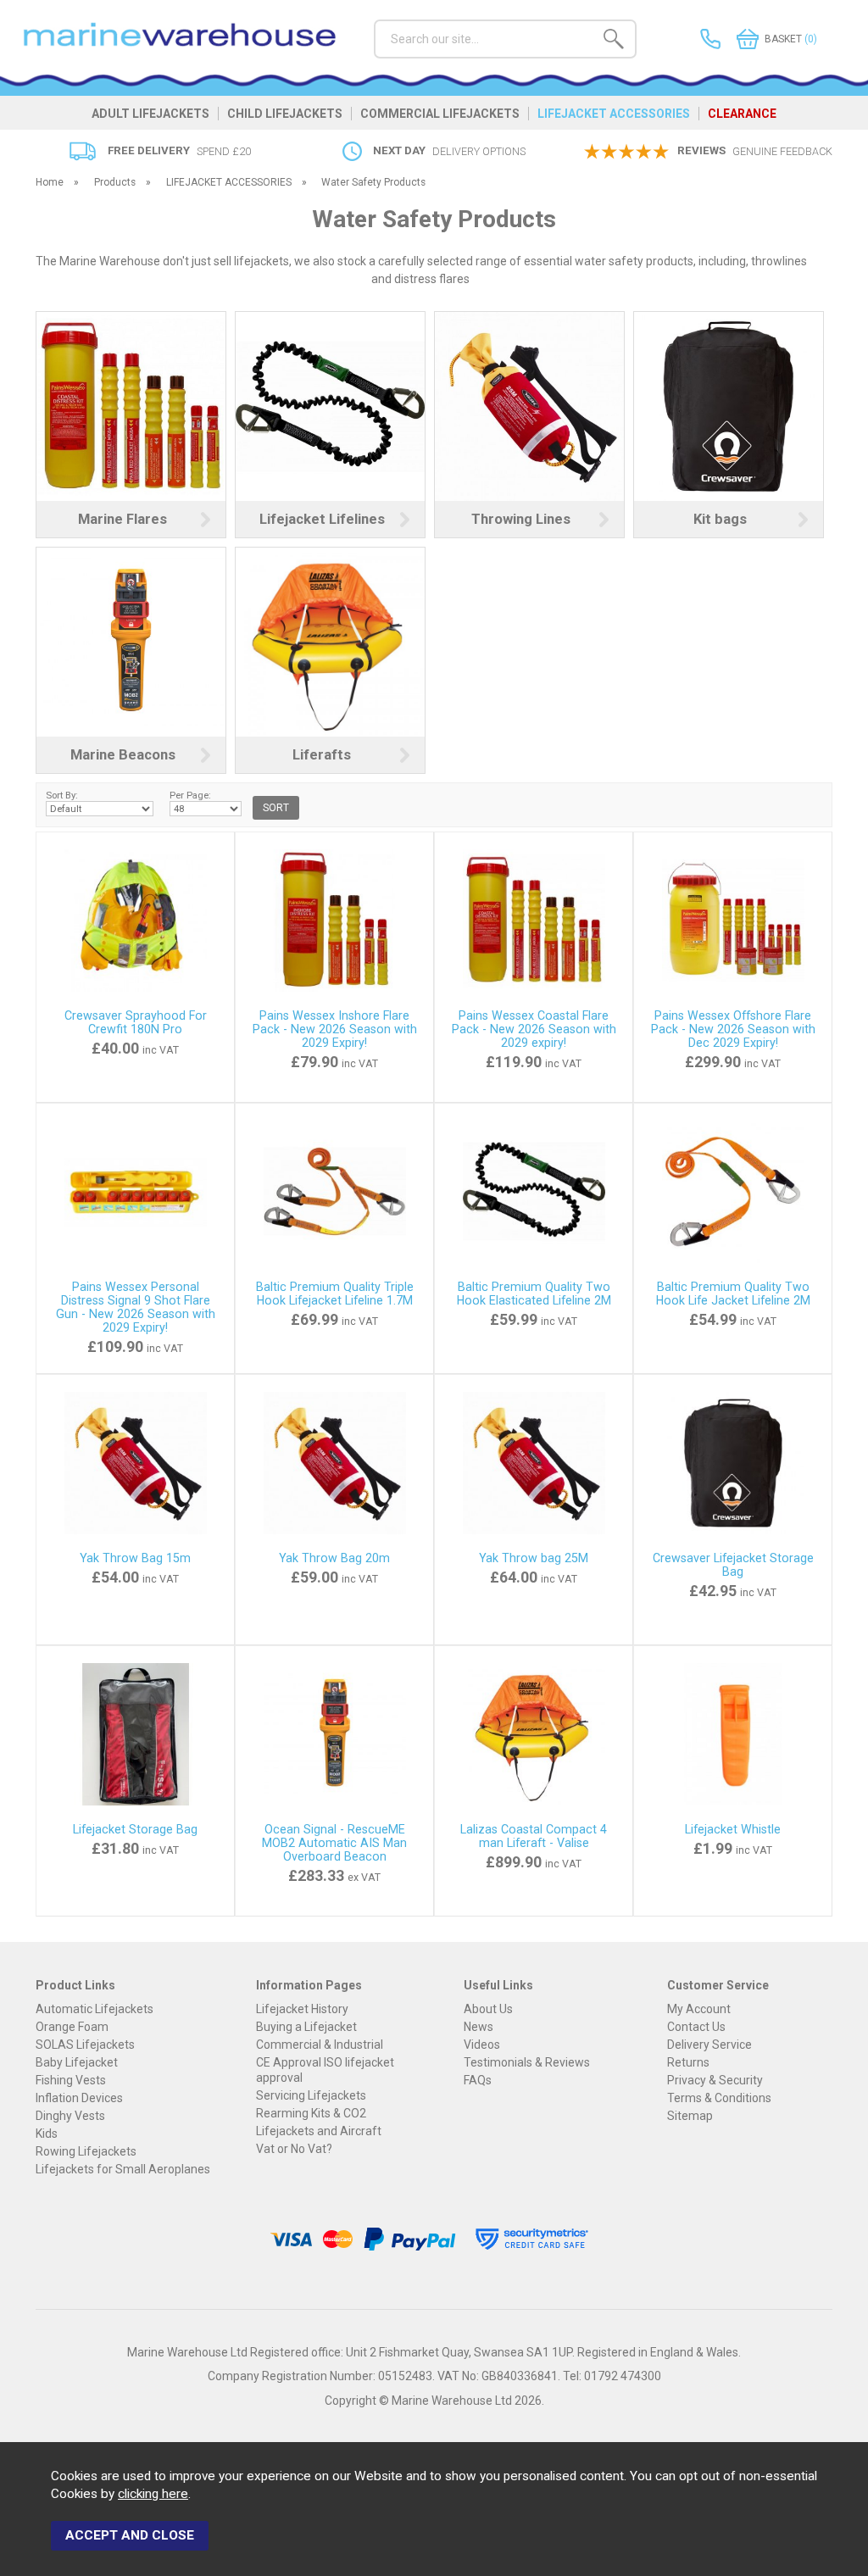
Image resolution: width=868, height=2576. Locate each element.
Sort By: (62, 795)
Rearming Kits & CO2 (311, 2113)
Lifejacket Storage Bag (135, 1829)
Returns (688, 2062)
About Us (488, 2009)
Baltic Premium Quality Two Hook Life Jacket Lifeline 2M (733, 1294)
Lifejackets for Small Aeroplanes (123, 2169)
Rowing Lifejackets (86, 2151)
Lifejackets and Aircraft (319, 2131)
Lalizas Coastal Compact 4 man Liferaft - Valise (534, 1836)
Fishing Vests (71, 2080)
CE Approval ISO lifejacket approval (325, 2070)
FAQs (478, 2080)
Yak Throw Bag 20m (334, 1558)
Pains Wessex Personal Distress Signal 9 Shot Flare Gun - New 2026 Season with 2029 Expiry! (136, 1307)
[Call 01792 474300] (686, 39)
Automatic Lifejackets (95, 2009)
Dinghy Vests (70, 2116)
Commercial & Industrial (320, 2045)
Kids (47, 2134)
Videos (482, 2045)
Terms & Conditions (719, 2098)
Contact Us (696, 2027)
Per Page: (190, 795)
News (479, 2027)
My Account (699, 2009)
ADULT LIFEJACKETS (150, 114)
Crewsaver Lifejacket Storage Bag (733, 1565)
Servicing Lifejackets (311, 2095)
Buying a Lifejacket (306, 2027)
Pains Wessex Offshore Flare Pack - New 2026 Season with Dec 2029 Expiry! (733, 1029)
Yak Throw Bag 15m (135, 1558)
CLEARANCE (742, 114)
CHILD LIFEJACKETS (285, 114)
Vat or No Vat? (294, 2149)
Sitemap (690, 2116)
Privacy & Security (715, 2080)
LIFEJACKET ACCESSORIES (614, 114)
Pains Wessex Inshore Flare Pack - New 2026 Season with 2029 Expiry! (335, 1029)
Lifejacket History (302, 2009)
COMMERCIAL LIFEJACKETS (440, 114)
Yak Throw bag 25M (534, 1558)
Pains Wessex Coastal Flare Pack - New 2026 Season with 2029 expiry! (534, 1029)
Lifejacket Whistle (733, 1829)
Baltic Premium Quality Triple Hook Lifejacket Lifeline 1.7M (335, 1294)
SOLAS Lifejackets (85, 2045)
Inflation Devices (79, 2098)
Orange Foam (72, 2027)
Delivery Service (709, 2045)
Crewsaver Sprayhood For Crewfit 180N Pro (136, 1022)
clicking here (153, 2494)
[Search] (614, 42)
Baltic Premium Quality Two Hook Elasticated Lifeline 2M (534, 1294)
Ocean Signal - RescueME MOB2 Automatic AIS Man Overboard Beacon (334, 1843)
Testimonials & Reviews (527, 2062)
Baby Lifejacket (77, 2062)
